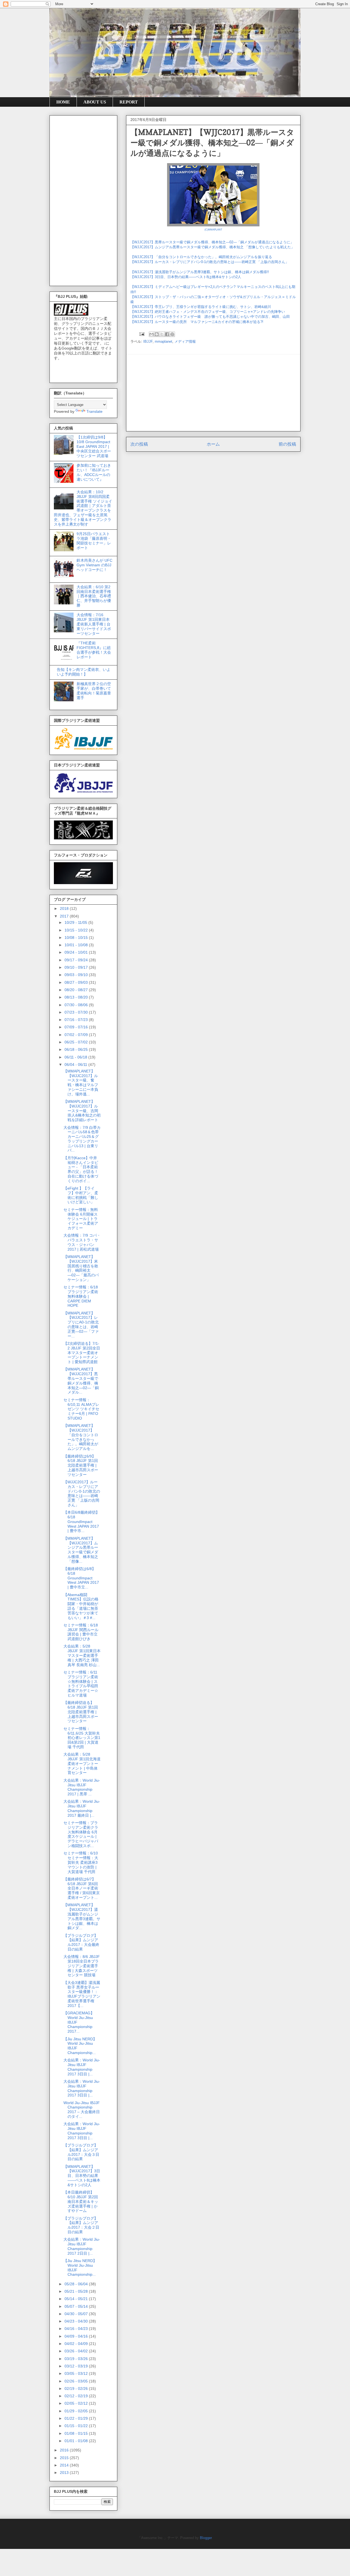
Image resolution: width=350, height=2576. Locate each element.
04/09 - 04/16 (77, 2336)
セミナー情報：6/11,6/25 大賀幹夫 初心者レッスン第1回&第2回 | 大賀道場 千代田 (82, 1738)
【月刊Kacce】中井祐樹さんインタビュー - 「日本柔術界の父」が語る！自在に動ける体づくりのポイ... (81, 1169)
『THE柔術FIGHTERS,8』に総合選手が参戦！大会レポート (94, 650)
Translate (94, 411)
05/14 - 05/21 (77, 2299)
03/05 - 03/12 (77, 2373)
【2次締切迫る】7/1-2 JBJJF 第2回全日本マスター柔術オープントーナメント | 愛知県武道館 (82, 1353)
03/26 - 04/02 (77, 2351)
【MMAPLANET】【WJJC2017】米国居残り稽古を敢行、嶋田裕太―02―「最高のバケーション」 (81, 1268)
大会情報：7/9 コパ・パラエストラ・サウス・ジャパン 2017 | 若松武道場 (82, 1242)
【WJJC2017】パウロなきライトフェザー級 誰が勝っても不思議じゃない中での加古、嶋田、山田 (210, 317)
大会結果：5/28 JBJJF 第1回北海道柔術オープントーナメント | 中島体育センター (82, 1763)
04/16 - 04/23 (77, 2329)
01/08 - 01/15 (77, 2433)
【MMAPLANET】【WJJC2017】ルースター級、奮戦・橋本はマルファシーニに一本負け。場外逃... (81, 1083)
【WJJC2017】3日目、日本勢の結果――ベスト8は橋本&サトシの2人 (186, 277)
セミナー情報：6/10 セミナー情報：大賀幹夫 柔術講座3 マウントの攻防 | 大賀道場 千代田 (81, 1862)
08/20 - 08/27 (77, 990)
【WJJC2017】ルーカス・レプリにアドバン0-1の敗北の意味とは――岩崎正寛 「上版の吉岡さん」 (210, 262)
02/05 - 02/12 (77, 2403)
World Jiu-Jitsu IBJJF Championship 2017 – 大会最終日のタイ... (82, 2110)
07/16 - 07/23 (77, 1020)
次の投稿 (139, 444)
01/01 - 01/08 (77, 2441)
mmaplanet (164, 341)
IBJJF (148, 341)
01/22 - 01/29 (77, 2418)
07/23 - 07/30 (77, 1012)
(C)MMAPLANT (213, 230)
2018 (65, 908)
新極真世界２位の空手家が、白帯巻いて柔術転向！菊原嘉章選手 (94, 691)
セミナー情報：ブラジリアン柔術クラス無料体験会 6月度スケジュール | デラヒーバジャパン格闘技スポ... (81, 1834)
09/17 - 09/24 (77, 960)
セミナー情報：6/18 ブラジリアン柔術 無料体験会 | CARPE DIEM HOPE (81, 1296)
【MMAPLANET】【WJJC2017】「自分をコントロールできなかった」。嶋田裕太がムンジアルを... (81, 1437)
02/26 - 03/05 (77, 2381)
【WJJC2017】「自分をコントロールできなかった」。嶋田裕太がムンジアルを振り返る (201, 257)
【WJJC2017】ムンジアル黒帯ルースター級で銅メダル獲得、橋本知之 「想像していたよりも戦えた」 (212, 247)
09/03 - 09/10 (77, 975)
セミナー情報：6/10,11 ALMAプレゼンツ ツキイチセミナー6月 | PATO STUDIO (81, 1409)
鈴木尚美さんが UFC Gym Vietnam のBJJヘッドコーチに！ (94, 565)
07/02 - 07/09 (77, 1035)
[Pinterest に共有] (172, 334)
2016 (65, 2450)
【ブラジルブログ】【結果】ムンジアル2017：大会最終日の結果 (81, 1942)
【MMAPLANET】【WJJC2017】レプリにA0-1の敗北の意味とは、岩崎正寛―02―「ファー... (81, 1325)
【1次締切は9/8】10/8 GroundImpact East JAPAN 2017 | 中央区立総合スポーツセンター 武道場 (94, 446)
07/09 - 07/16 (77, 1027)
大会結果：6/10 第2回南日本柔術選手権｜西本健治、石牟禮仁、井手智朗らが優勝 (94, 596)
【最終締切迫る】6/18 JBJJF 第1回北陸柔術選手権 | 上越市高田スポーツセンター (81, 1712)
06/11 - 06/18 (76, 1057)
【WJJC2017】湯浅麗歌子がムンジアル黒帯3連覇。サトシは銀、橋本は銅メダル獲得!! (200, 272)
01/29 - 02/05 (77, 2411)
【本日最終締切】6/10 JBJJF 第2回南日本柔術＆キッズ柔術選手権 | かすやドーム (81, 2201)
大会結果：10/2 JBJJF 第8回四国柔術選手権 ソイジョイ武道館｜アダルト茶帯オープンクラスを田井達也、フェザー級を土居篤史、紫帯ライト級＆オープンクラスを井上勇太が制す (83, 508)
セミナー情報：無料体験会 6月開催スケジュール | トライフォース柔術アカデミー (81, 1219)
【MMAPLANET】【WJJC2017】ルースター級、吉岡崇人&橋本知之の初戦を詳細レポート (82, 1111)
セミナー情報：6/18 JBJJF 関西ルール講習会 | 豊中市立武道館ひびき (81, 1632)
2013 (65, 2473)
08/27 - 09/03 (77, 982)
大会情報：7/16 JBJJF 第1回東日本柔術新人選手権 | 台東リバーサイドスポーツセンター (94, 624)
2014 (65, 2465)
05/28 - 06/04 (77, 2284)
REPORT (129, 102)
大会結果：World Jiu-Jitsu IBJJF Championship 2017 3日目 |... (82, 2067)
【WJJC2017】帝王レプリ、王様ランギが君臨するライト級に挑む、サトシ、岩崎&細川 (201, 307)
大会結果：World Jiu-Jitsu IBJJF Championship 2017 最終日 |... (82, 1808)
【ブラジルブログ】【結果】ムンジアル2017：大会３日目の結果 (81, 2152)
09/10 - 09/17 (77, 967)
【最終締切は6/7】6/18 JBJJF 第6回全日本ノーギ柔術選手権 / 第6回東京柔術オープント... (82, 1888)
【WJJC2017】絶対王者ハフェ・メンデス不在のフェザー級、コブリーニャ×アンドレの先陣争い (208, 312)
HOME (63, 102)
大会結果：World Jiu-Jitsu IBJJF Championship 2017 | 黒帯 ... (82, 1787)
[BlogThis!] (157, 334)
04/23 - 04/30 (77, 2321)
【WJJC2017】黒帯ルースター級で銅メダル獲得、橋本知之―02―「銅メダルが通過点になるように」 (212, 242)
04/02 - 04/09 (77, 2344)
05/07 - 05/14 (77, 2306)
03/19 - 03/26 (77, 2359)
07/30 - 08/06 (77, 1005)
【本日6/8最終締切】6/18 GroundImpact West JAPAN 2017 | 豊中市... (81, 1521)
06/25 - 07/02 (77, 1042)
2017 (65, 916)
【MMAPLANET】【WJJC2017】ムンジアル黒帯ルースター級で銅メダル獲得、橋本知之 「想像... (81, 1550)
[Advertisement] (213, 393)
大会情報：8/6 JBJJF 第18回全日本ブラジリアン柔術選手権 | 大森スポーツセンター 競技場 (82, 1966)
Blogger (206, 2538)
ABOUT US (95, 102)
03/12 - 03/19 (77, 2366)
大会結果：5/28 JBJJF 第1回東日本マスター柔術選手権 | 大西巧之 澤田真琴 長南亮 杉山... (82, 1655)
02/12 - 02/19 (77, 2396)
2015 (65, 2458)
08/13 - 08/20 (77, 997)
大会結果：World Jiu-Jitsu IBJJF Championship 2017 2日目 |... (82, 2246)
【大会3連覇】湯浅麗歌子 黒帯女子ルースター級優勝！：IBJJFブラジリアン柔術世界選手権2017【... (82, 1994)
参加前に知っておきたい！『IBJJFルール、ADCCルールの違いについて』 (94, 472)
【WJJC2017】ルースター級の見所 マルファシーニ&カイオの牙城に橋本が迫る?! (197, 322)
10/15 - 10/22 (77, 930)
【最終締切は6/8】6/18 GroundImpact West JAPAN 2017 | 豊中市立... (81, 1578)
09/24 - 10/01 (77, 952)
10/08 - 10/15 (77, 937)
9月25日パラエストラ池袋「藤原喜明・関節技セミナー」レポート (94, 541)
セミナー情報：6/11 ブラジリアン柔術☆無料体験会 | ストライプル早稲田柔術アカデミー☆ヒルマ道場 (81, 1684)
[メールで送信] (151, 334)
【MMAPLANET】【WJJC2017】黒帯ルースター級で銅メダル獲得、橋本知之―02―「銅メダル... (81, 1381)
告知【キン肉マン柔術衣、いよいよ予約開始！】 (84, 672)
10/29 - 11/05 (76, 922)
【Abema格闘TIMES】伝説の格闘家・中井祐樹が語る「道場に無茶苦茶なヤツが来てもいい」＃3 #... (81, 1606)
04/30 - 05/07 (77, 2314)
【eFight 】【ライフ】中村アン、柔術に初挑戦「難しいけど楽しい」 (81, 1195)
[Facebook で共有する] (167, 334)
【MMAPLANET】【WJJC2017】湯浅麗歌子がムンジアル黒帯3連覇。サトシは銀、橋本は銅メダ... (82, 1916)
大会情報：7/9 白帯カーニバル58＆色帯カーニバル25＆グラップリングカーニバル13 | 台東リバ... (82, 1139)
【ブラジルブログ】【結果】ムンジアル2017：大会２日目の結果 (81, 2225)
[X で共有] (162, 334)
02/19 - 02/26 (77, 2389)
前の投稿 (287, 444)
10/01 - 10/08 (77, 945)
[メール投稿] (142, 334)
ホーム (213, 444)
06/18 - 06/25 (77, 1049)
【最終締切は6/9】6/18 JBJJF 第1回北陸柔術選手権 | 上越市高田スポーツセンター (81, 1465)
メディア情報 (185, 341)
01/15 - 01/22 (77, 2426)
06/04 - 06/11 (76, 1065)
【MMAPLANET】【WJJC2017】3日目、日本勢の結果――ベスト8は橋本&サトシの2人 (82, 2176)
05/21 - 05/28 (77, 2291)
